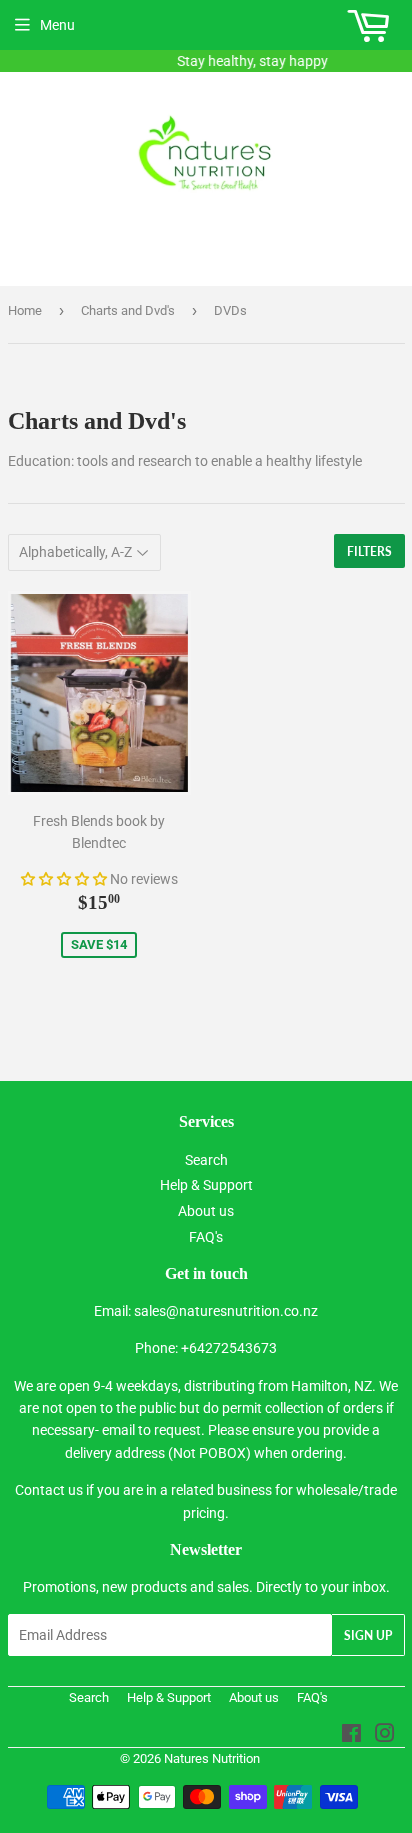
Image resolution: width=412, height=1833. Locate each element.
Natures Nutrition (212, 1758)
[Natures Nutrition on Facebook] (351, 1736)
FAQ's (206, 1237)
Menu (57, 25)
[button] (64, 879)
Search (206, 1160)
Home (25, 310)
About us (206, 1211)
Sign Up (368, 1635)
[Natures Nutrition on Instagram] (385, 1736)
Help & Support (206, 1185)
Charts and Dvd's (128, 310)
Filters (369, 551)
